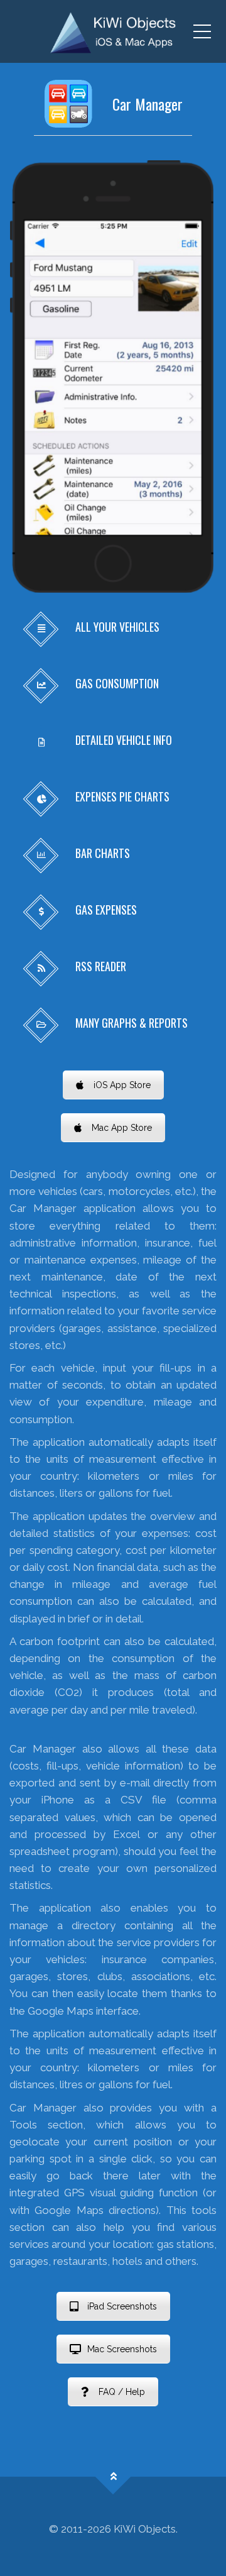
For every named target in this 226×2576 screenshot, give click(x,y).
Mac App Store (122, 1128)
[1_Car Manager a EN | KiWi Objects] (113, 31)
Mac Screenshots (122, 2349)
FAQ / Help (122, 2392)
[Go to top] (113, 2477)
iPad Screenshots (122, 2306)
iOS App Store (122, 1085)
